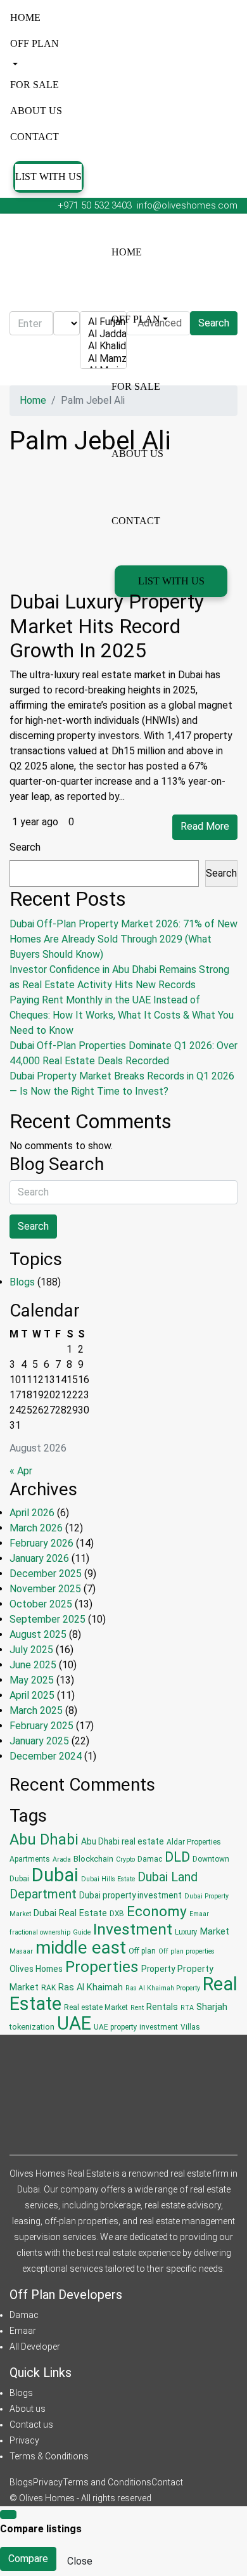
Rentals (162, 2007)
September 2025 (47, 1619)
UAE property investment (136, 2027)
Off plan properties (187, 1951)
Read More (205, 826)
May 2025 (32, 1680)
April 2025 (32, 1695)
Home (25, 17)
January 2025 (39, 1741)
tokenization (32, 2027)
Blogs (22, 1282)
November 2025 (45, 1589)
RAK (48, 1988)
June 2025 (33, 1665)
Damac (150, 1859)
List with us (48, 177)
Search (25, 847)
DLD (177, 1857)
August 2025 (38, 1634)
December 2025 (46, 1574)
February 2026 (41, 1543)
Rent (137, 2008)
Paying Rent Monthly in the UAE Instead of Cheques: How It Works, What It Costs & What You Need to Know (122, 1015)
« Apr (21, 1471)
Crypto (125, 1859)
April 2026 (32, 1513)
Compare (28, 2559)
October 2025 (41, 1604)
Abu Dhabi (44, 1839)
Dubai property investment (130, 1895)
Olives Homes (36, 1969)
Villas (190, 2027)
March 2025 (36, 1710)
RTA (187, 2008)
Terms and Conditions (107, 2482)
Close (80, 2561)
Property (158, 1969)
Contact (35, 137)
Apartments (30, 1859)
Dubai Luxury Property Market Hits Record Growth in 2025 (107, 626)
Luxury (186, 1932)
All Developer (35, 2347)
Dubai (55, 1875)
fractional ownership (40, 1932)
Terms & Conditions (49, 2456)
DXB (117, 1914)
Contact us (31, 2425)
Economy (157, 1911)
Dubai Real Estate (70, 1913)
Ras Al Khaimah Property (163, 1988)
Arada (62, 1859)
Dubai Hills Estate (108, 1879)
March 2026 (36, 1528)
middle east (81, 1948)
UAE (74, 2023)
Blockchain (93, 1859)
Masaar (21, 1951)
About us (36, 111)
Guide (82, 1932)
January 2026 (39, 1558)
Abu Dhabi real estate (123, 1841)
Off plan (35, 43)
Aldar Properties (194, 1842)
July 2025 (31, 1650)
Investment (133, 1929)
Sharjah (212, 2007)
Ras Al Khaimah (91, 1987)
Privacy (24, 2440)
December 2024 (46, 1756)
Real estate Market (96, 2007)
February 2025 (41, 1726)
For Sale (35, 85)
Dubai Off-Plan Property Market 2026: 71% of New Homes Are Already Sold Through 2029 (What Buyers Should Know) (123, 939)
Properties (102, 1967)
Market (215, 1931)
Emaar (199, 1914)
